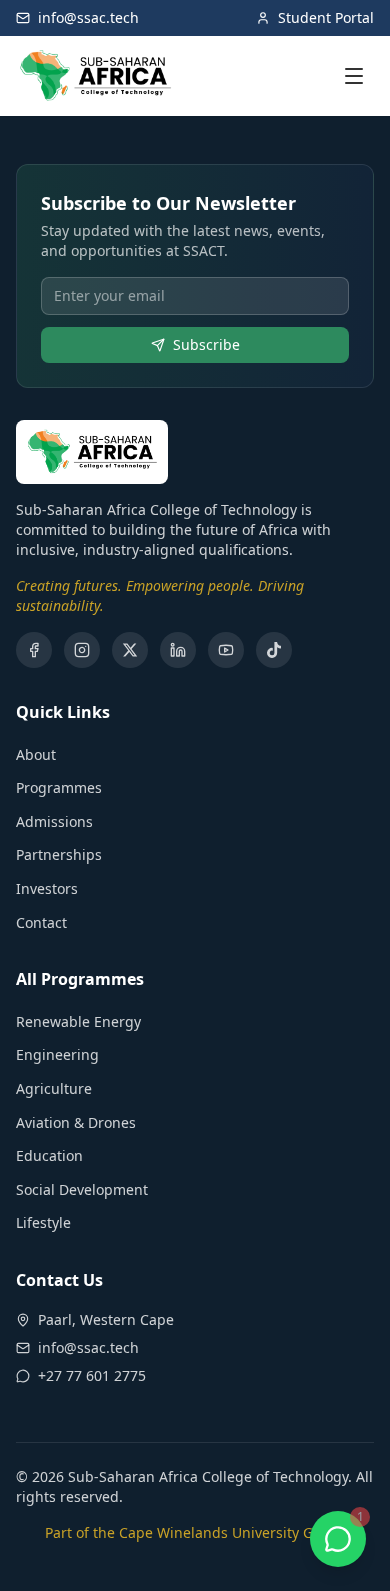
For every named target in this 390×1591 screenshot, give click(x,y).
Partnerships (59, 854)
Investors (47, 888)
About (36, 754)
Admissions (54, 821)
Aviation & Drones (76, 1122)
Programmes (59, 787)
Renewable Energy (78, 1021)
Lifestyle (43, 1222)
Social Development (82, 1189)
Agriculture (54, 1088)
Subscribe (206, 344)
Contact (41, 922)
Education (49, 1155)
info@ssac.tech (88, 17)
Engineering (57, 1054)
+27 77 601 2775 (92, 1375)
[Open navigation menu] (354, 76)
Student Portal (326, 17)
